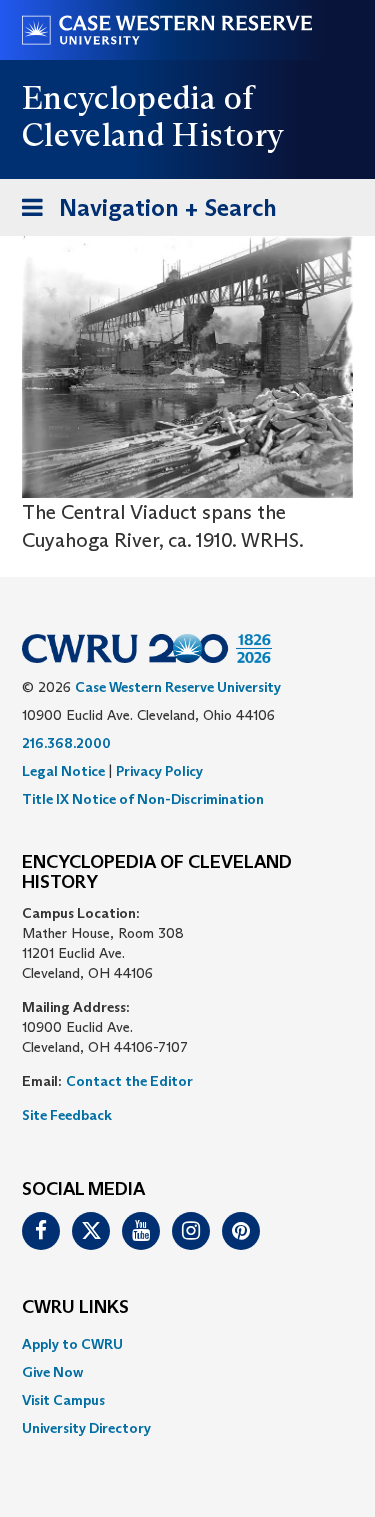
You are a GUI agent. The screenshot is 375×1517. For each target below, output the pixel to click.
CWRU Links (75, 1308)
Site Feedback (67, 1115)
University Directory (86, 1428)
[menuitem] (187, 1344)
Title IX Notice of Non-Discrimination (143, 799)
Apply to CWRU (72, 1344)
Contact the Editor (129, 1081)
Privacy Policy (159, 771)
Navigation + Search (143, 214)
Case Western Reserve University (178, 687)
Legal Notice (63, 771)
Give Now (52, 1372)
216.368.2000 (66, 743)
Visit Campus (63, 1400)
